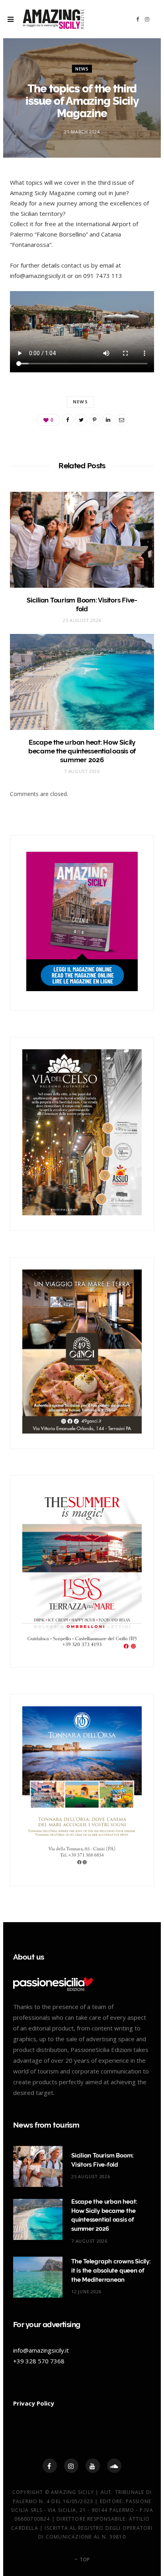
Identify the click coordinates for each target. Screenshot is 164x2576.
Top (84, 2559)
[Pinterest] (95, 420)
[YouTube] (93, 2466)
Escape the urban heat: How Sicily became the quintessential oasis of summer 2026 (82, 751)
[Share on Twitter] (81, 420)
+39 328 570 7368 (39, 2361)
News (82, 69)
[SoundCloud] (114, 2466)
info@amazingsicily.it (41, 2350)
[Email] (122, 420)
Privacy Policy (34, 2403)
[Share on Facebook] (68, 420)
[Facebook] (50, 2466)
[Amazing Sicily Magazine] (53, 19)
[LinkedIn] (108, 420)
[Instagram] (71, 2466)
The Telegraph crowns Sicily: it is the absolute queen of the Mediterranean (111, 2271)
